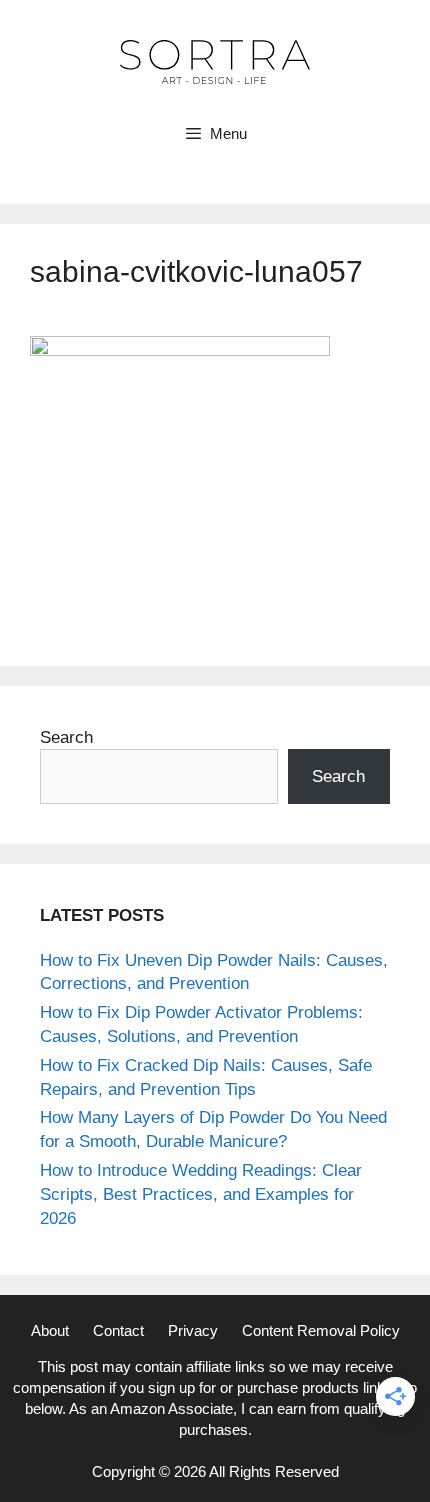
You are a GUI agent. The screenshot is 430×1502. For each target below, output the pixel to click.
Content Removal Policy (321, 1330)
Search (66, 737)
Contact (118, 1330)
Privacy (193, 1330)
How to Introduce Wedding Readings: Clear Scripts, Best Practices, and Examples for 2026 (201, 1194)
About (50, 1330)
